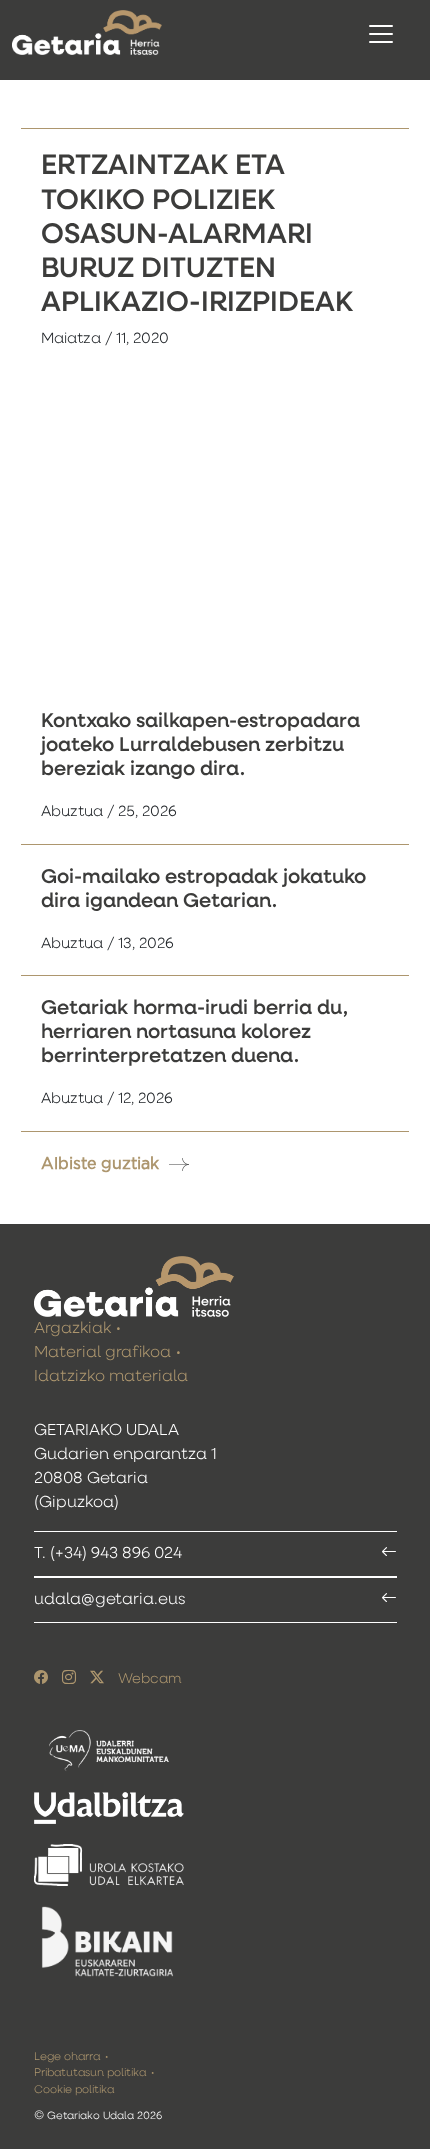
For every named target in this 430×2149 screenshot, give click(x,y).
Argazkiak (72, 1329)
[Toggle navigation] (381, 34)
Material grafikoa (102, 1353)
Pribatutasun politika (90, 2072)
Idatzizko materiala (111, 1377)
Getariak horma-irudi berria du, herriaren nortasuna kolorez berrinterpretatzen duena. (194, 1032)
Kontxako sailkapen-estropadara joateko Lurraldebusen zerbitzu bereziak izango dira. (200, 745)
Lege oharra (67, 2056)
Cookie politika (74, 2089)
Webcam (149, 1679)
